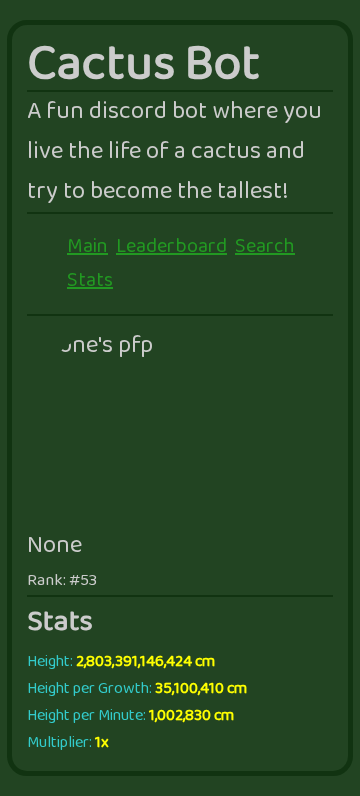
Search (265, 247)
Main (87, 247)
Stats (90, 281)
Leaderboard (171, 247)
